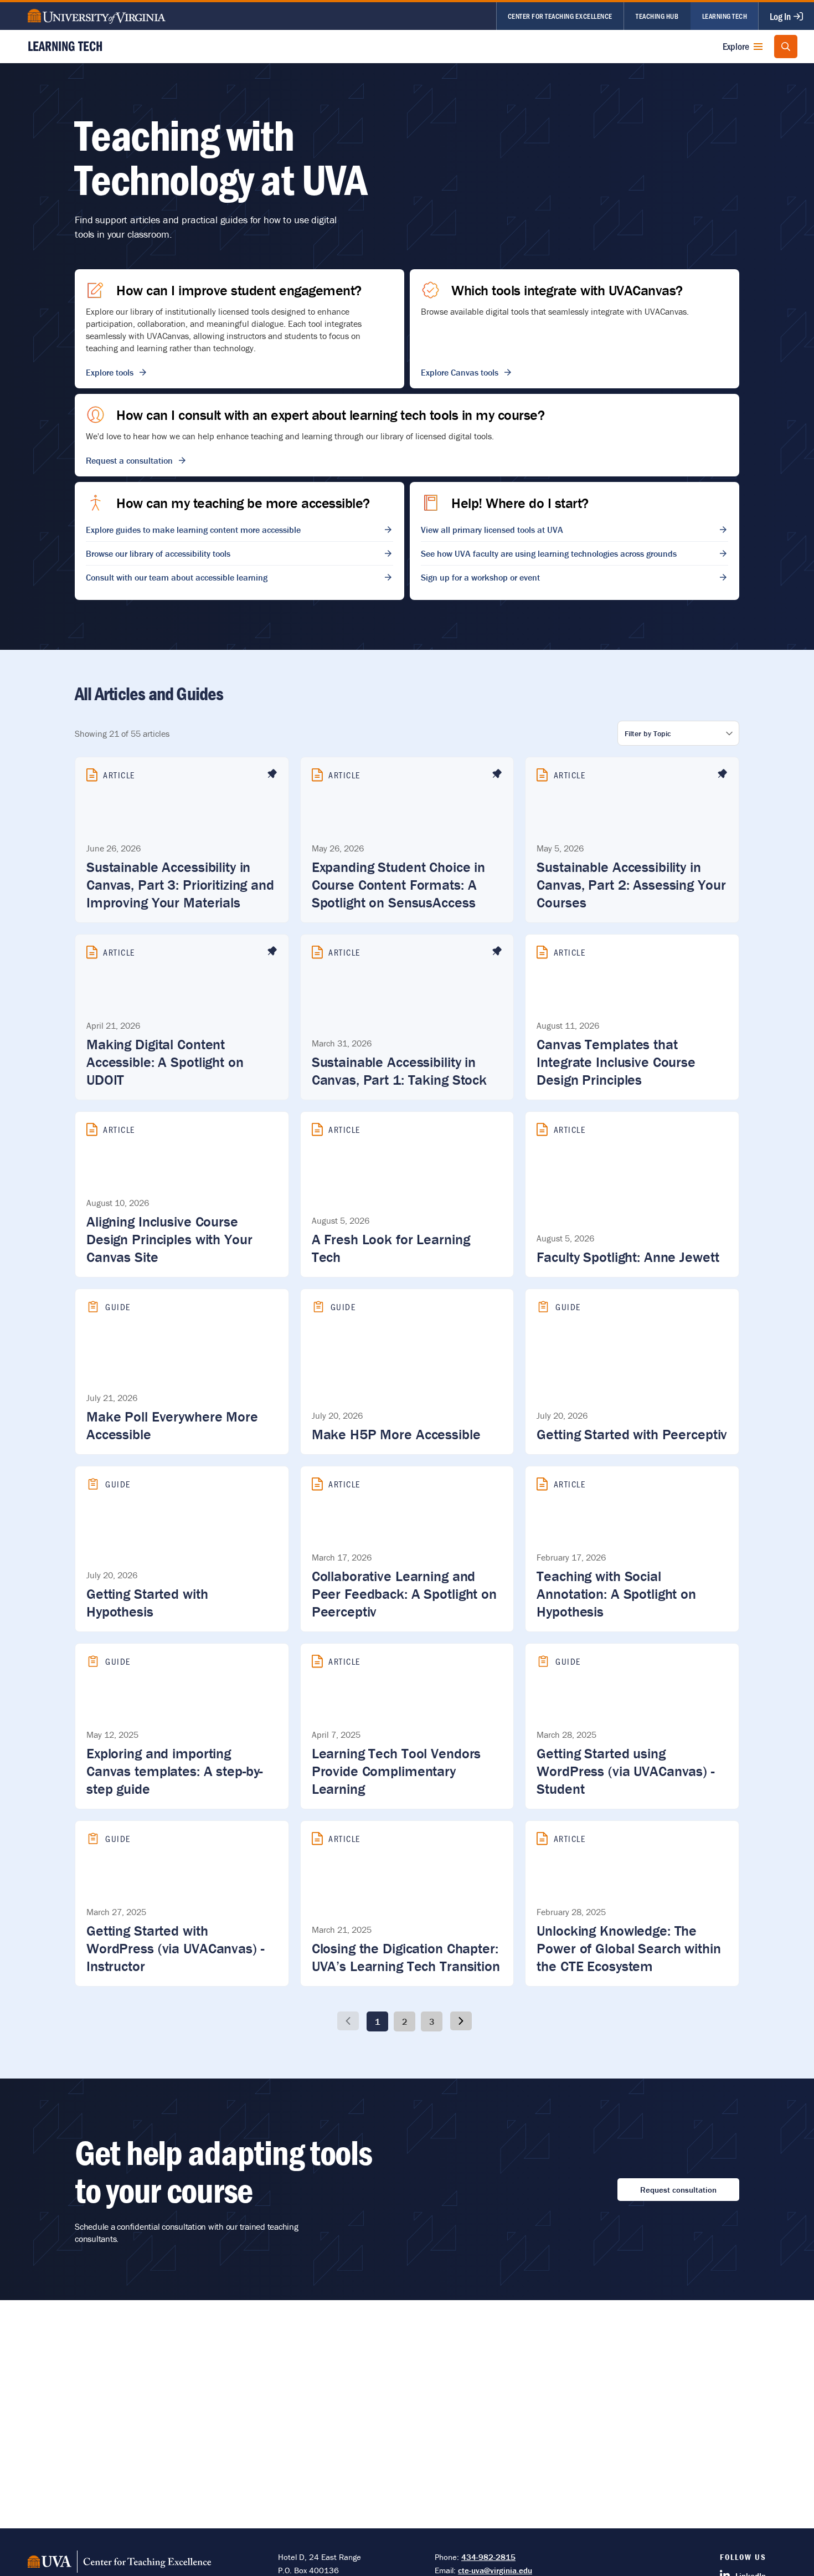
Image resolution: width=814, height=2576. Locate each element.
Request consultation (678, 2190)
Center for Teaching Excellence (560, 16)
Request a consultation (129, 460)
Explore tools (110, 372)
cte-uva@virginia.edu (495, 2570)
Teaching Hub (657, 16)
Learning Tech (725, 16)
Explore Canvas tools (460, 372)
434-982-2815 (488, 2557)
